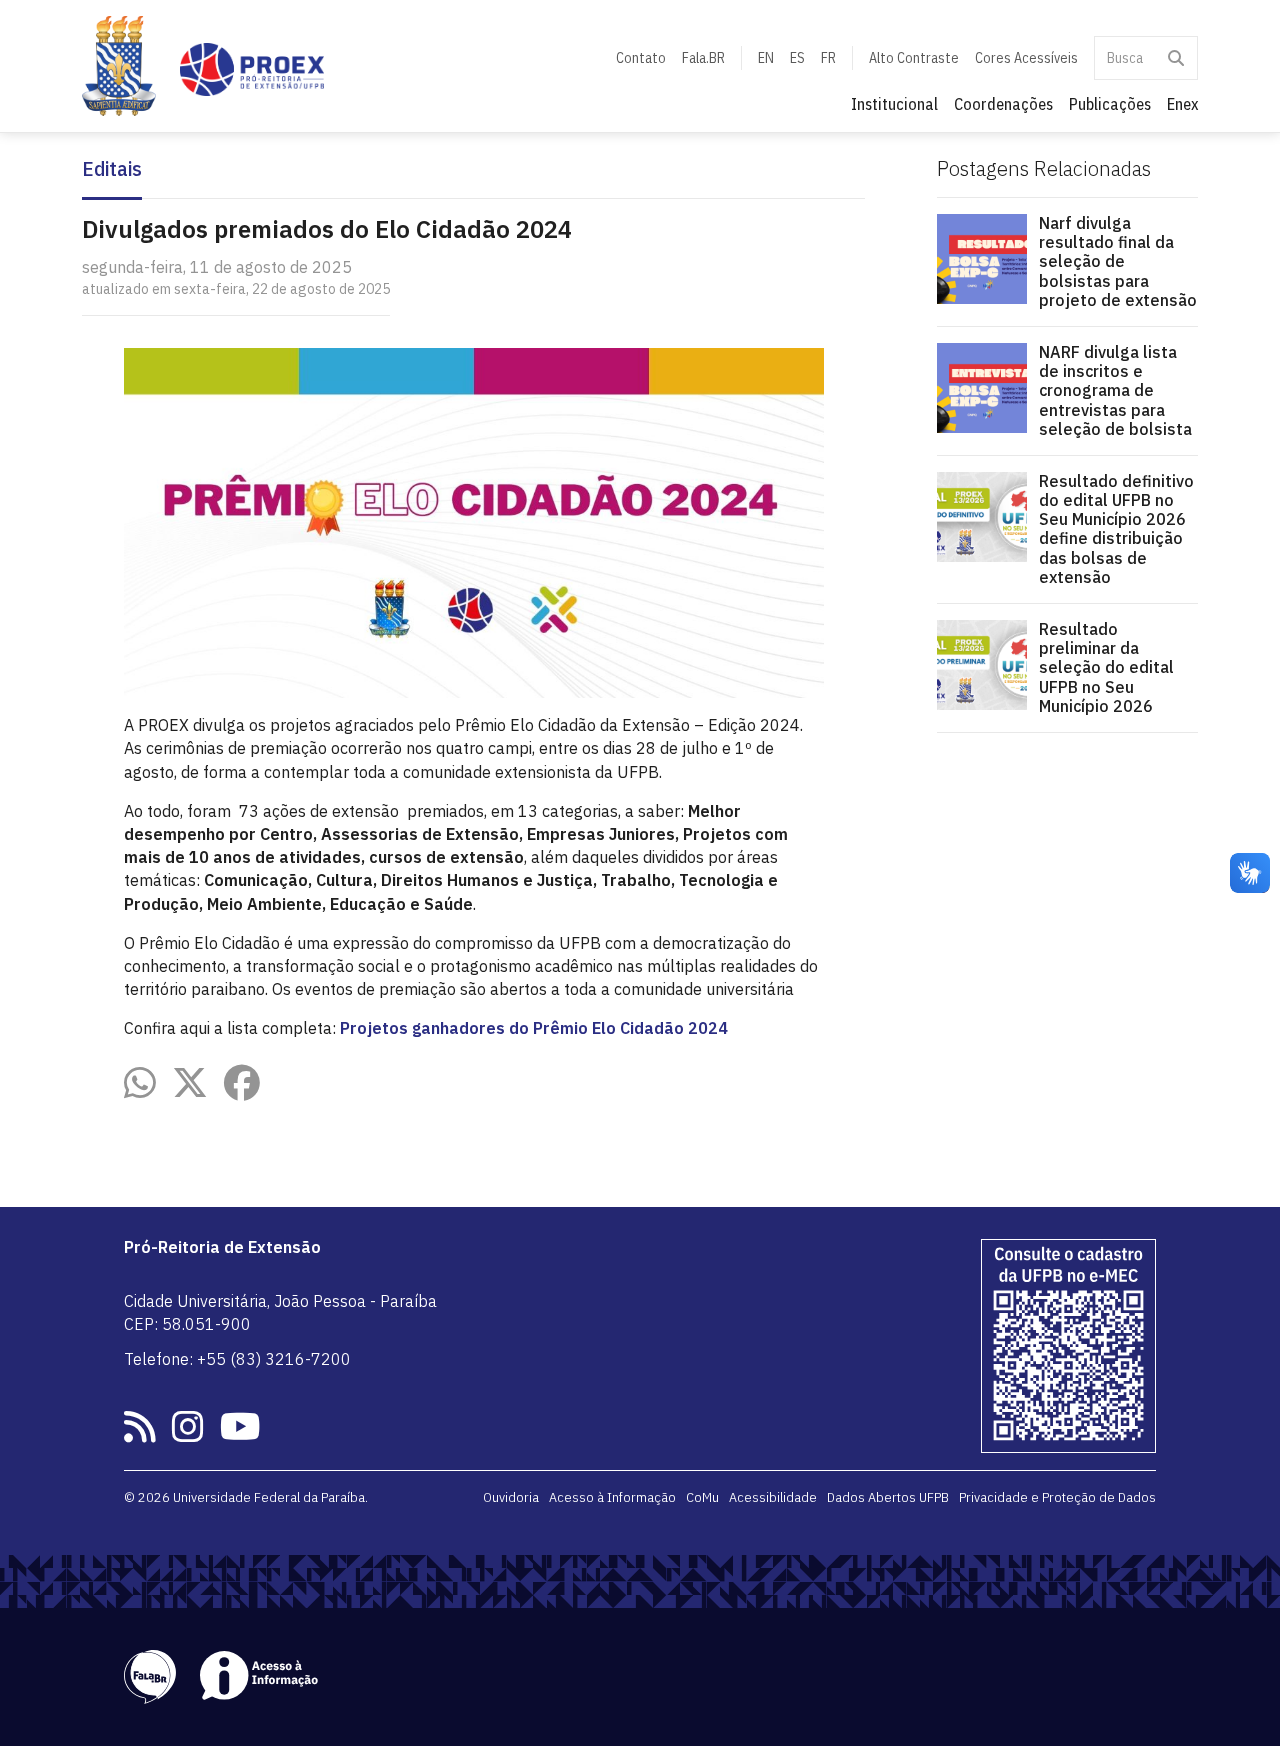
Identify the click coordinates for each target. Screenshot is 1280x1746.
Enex (1182, 104)
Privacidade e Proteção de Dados (1057, 1497)
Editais (112, 169)
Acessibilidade (773, 1497)
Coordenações (1003, 104)
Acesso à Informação (612, 1497)
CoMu (702, 1497)
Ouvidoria (511, 1497)
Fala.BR (703, 58)
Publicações (1110, 104)
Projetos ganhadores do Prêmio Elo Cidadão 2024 (534, 1028)
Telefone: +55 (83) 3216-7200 (237, 1359)
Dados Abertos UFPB (888, 1497)
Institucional (894, 104)
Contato (641, 58)
